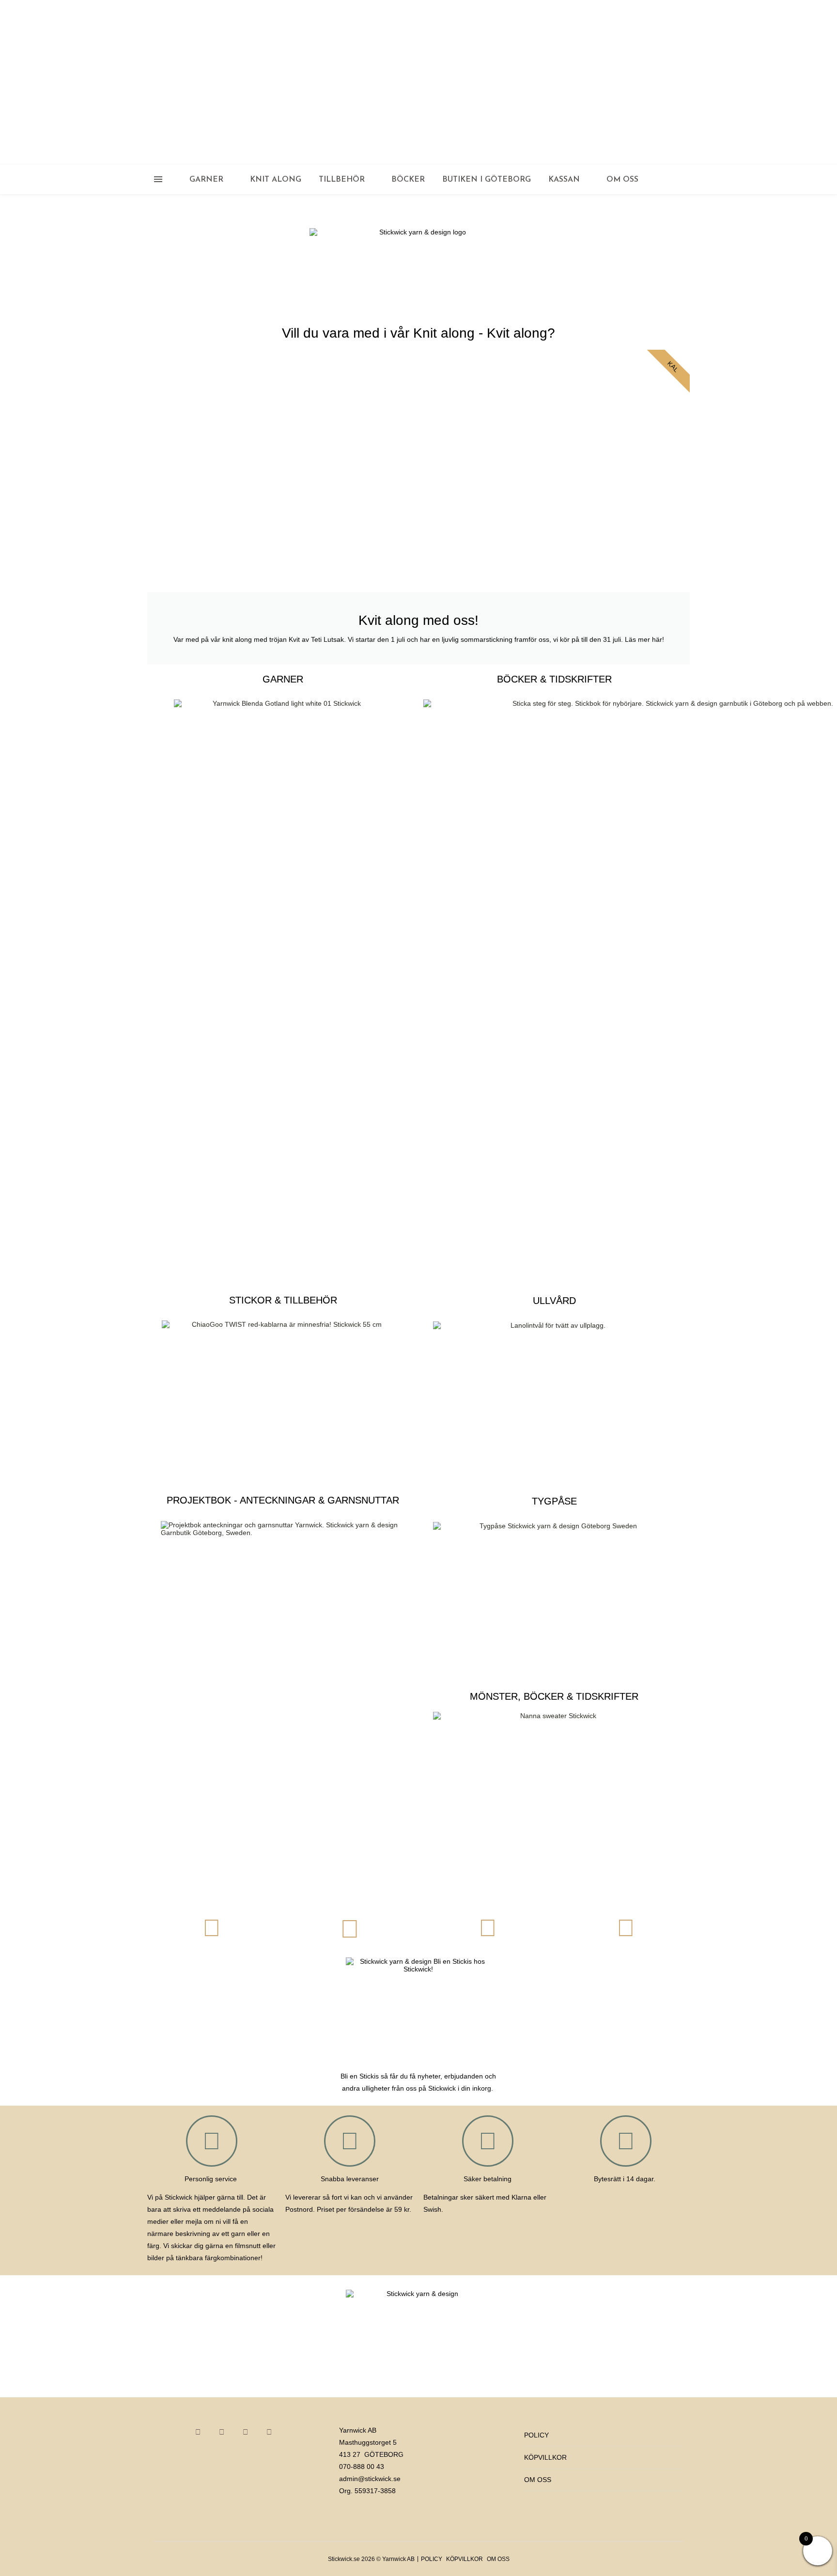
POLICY (536, 2435)
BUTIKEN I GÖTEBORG (487, 180)
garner (283, 679)
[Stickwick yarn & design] (418, 82)
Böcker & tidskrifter (554, 679)
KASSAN (564, 180)
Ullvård (554, 1301)
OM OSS (622, 180)
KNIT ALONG (276, 180)
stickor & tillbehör (283, 1300)
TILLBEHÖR (342, 180)
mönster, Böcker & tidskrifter (554, 1696)
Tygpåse (554, 1501)
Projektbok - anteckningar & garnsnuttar (283, 1500)
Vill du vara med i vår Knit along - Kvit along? (418, 333)
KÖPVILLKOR (545, 2457)
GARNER (206, 180)
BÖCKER (408, 180)
